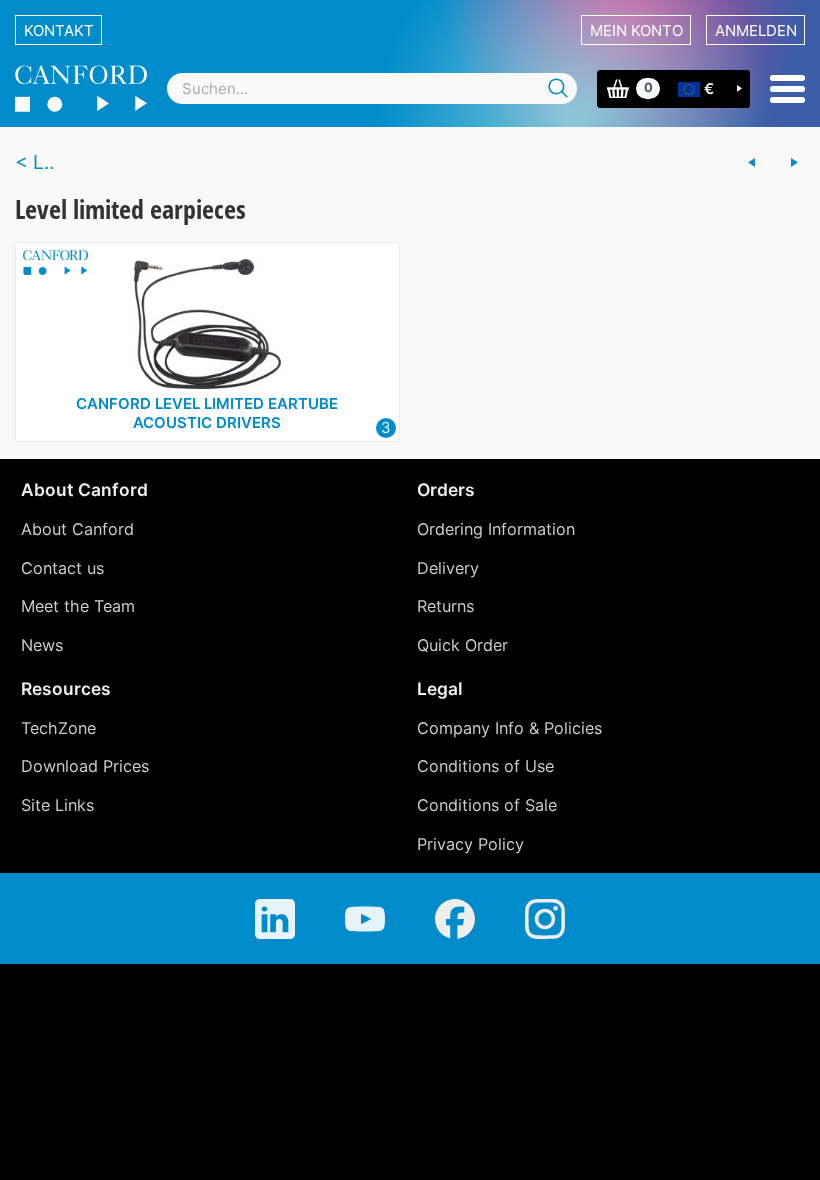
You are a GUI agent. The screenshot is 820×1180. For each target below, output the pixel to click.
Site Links (57, 805)
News (42, 645)
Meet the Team (78, 606)
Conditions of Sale (487, 805)
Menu (787, 89)
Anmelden (756, 30)
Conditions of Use (485, 766)
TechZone (58, 728)
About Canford (77, 529)
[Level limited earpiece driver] (752, 163)
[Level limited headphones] (794, 163)
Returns (445, 606)
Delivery (448, 568)
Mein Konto (636, 30)
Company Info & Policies (509, 728)
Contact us (62, 568)
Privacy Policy (470, 844)
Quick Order (462, 645)
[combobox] (372, 88)
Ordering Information (496, 529)
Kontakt (59, 30)
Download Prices (85, 766)
